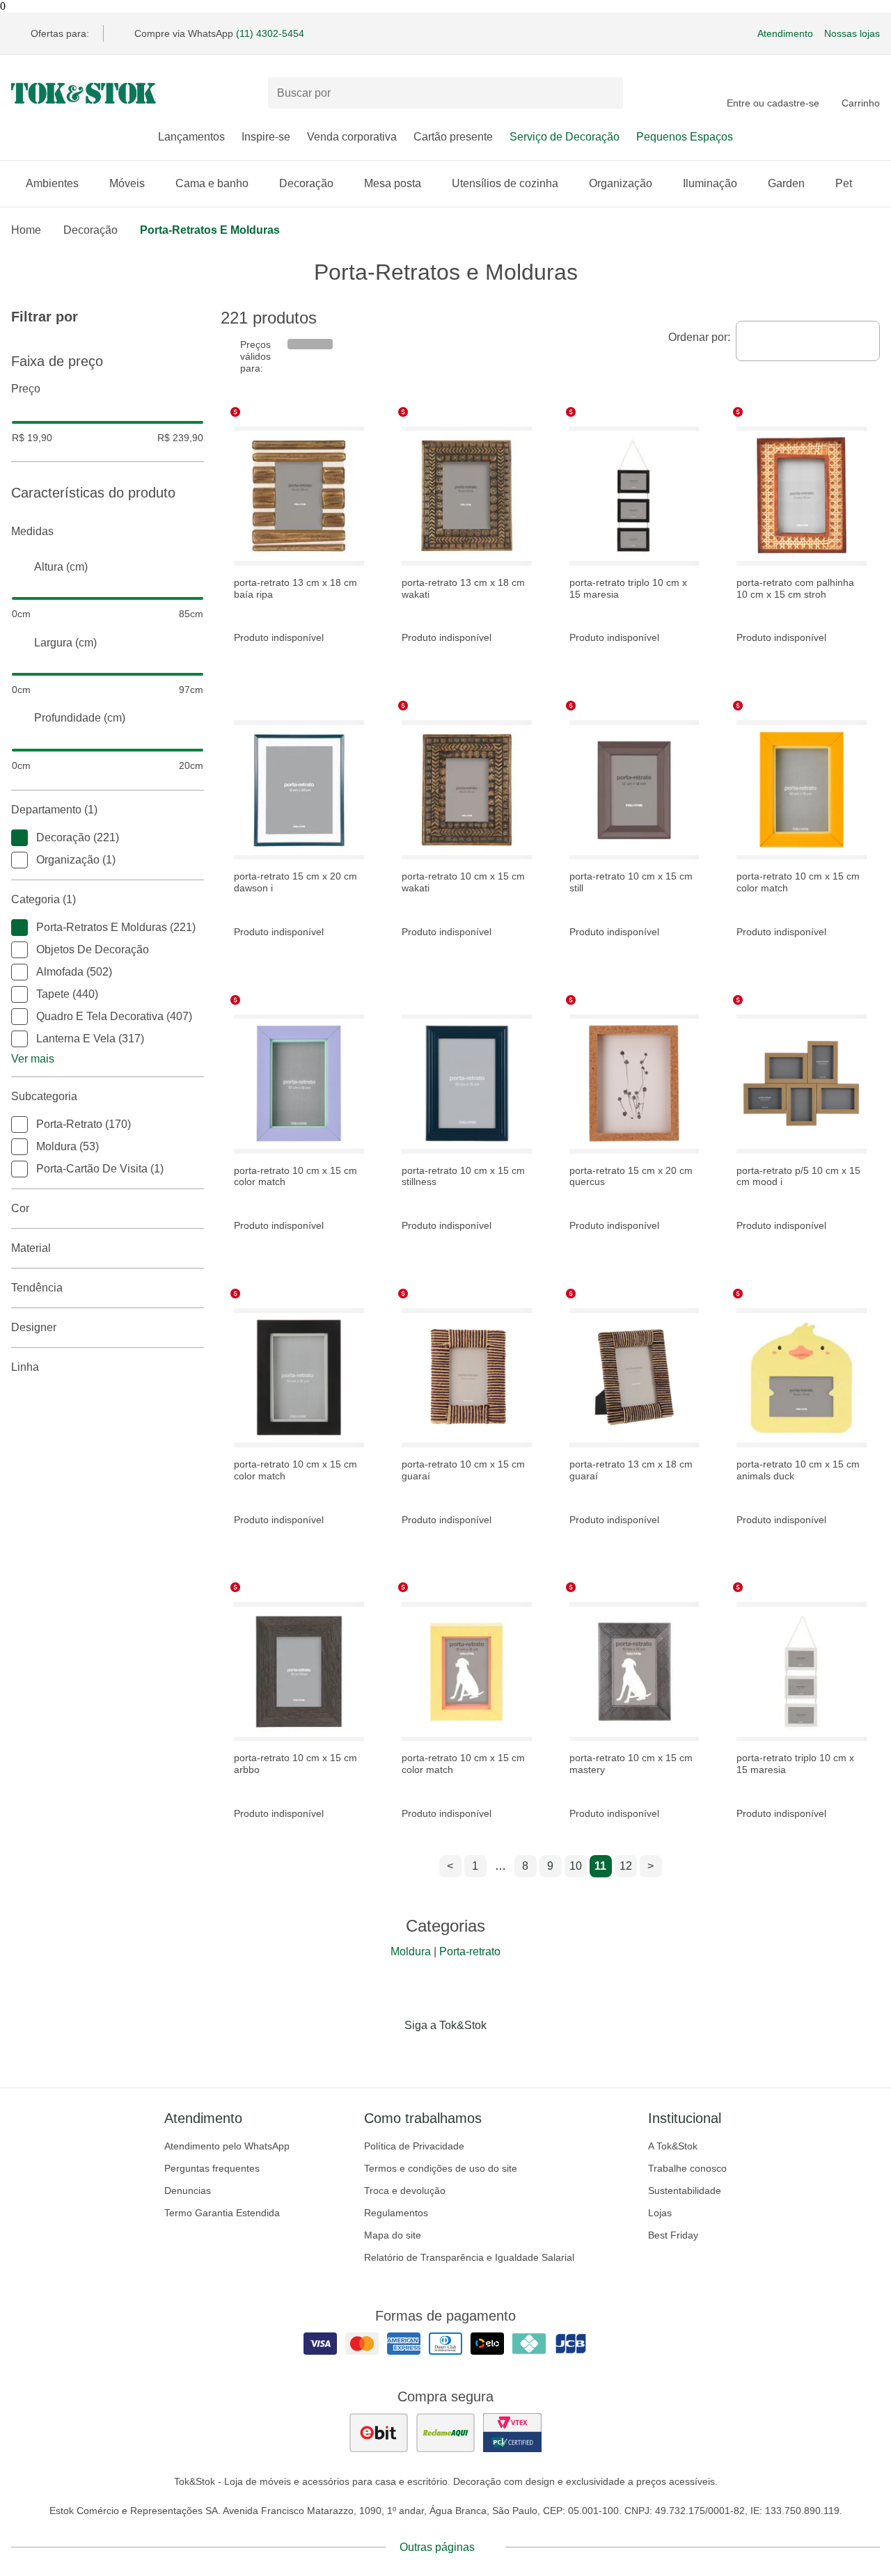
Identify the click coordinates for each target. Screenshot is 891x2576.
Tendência (37, 1288)
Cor (20, 1208)
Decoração (306, 183)
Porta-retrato (470, 1951)
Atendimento (785, 33)
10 (576, 1866)
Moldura (411, 1951)
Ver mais (33, 1059)
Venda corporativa (352, 137)
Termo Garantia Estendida (222, 2213)
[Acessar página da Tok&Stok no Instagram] (426, 2054)
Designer (34, 1327)
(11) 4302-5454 (270, 33)
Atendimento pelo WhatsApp (227, 2146)
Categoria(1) (44, 899)
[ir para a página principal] (84, 93)
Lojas (660, 2213)
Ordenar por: (699, 337)
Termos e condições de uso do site (441, 2168)
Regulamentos (396, 2213)
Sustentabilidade (685, 2191)
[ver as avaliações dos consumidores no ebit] (379, 2433)
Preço (26, 389)
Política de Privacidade (414, 2146)
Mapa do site (393, 2235)
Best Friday (673, 2235)
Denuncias (188, 2191)
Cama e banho (212, 183)
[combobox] (808, 341)
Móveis (127, 183)
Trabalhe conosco (687, 2168)
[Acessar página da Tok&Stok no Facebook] (387, 2054)
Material (31, 1248)
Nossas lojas (852, 33)
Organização (621, 183)
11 (600, 1866)
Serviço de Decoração (565, 137)
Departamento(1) (54, 810)
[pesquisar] (606, 93)
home (26, 230)
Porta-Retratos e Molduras (210, 230)
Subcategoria (44, 1096)
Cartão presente (453, 137)
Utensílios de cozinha (505, 183)
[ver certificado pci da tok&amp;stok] (512, 2433)
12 (626, 1866)
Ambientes (52, 183)
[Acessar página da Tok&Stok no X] (504, 2054)
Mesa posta (393, 183)
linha (25, 1367)
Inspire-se (266, 137)
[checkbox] (19, 838)
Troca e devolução (405, 2191)
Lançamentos (191, 137)
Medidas (32, 531)
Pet (844, 183)
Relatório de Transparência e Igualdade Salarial (469, 2257)
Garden (786, 183)
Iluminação (710, 183)
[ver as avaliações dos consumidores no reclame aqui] (445, 2433)
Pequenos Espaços (685, 137)
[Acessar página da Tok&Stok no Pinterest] (465, 2054)
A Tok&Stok (673, 2146)
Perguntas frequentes (212, 2168)
